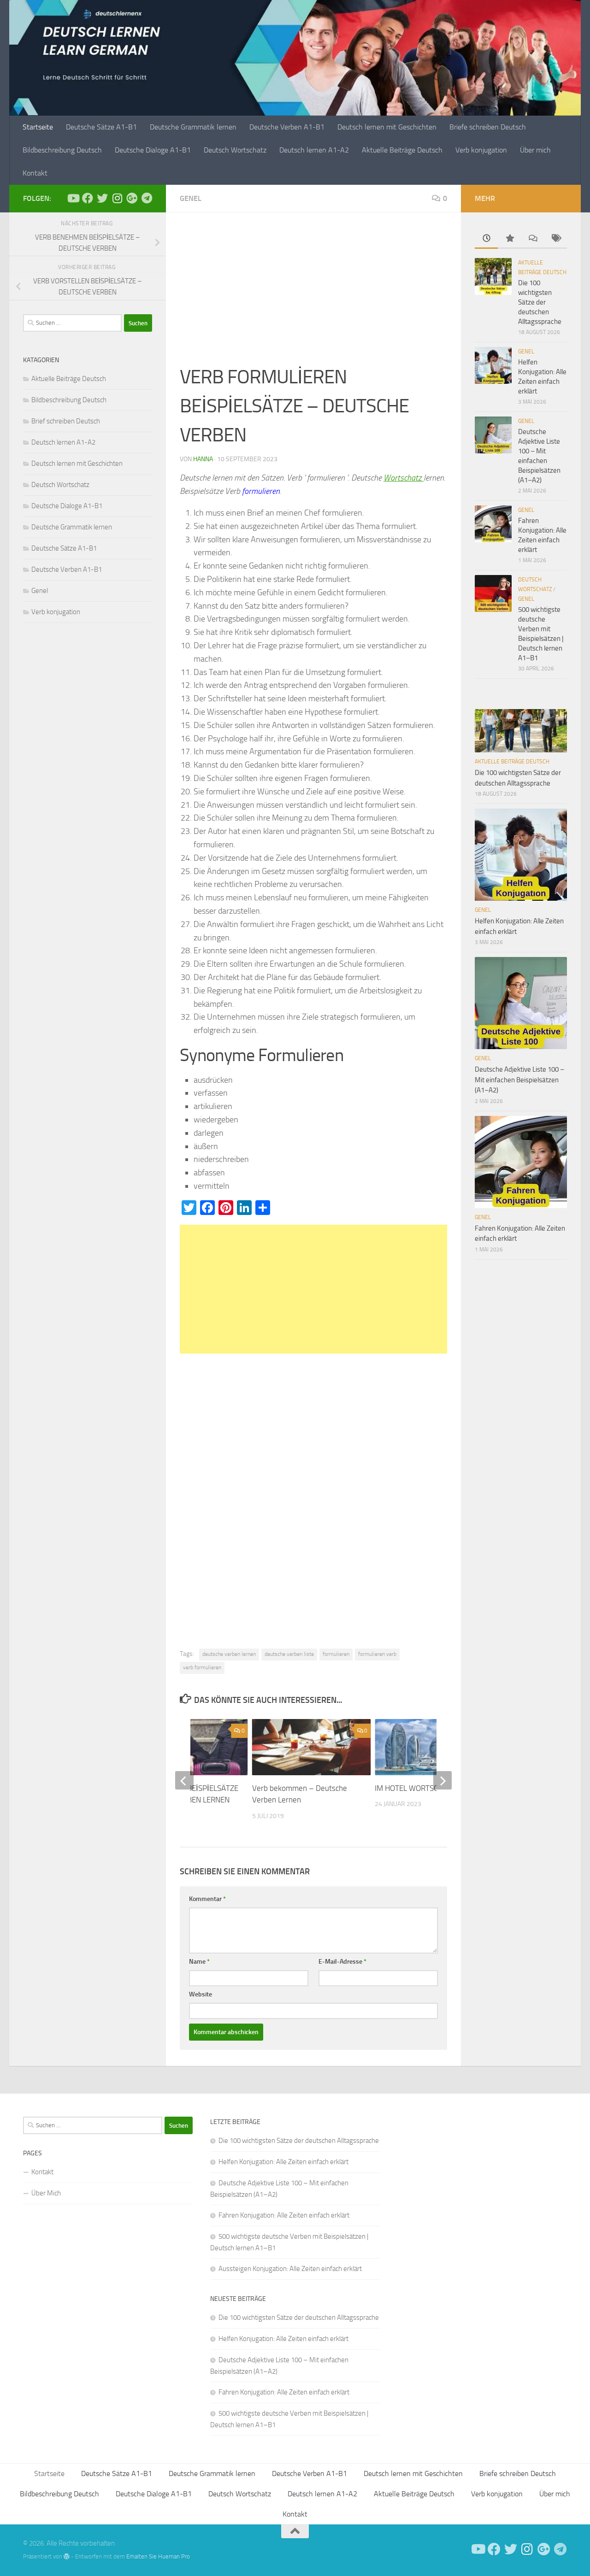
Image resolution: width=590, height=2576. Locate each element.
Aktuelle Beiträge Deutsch (402, 150)
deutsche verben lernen (229, 1654)
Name (199, 1962)
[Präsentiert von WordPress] (67, 2556)
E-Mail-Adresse (342, 1962)
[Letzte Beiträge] (486, 239)
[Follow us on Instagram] (117, 198)
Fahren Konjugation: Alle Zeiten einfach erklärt (284, 2215)
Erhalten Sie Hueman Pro (158, 2556)
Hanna (203, 459)
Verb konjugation (481, 150)
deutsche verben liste (289, 1654)
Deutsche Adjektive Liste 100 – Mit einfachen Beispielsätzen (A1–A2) (519, 1080)
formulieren (336, 1654)
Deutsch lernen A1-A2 (314, 150)
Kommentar (207, 1899)
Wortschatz (404, 478)
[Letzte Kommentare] (532, 239)
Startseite (38, 127)
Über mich (535, 150)
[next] (442, 1780)
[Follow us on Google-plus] (132, 198)
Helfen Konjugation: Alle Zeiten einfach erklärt (283, 2162)
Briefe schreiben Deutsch (488, 127)
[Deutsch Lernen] (73, 198)
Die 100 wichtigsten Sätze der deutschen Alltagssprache (540, 302)
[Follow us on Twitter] (102, 198)
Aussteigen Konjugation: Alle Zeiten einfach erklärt (290, 2269)
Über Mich (46, 2193)
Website (201, 1994)
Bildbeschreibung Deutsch (62, 150)
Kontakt (35, 173)
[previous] (184, 1780)
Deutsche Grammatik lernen (193, 127)
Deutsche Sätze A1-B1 (101, 127)
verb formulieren (202, 1667)
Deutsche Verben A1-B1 (287, 127)
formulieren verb (377, 1654)
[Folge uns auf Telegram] (147, 198)
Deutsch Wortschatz (235, 150)
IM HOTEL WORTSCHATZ (415, 1788)
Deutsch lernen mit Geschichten (387, 127)
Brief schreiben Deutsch (66, 421)
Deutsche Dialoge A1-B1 (153, 150)
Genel (191, 198)
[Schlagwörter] (555, 239)
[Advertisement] (313, 294)
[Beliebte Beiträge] (509, 239)
